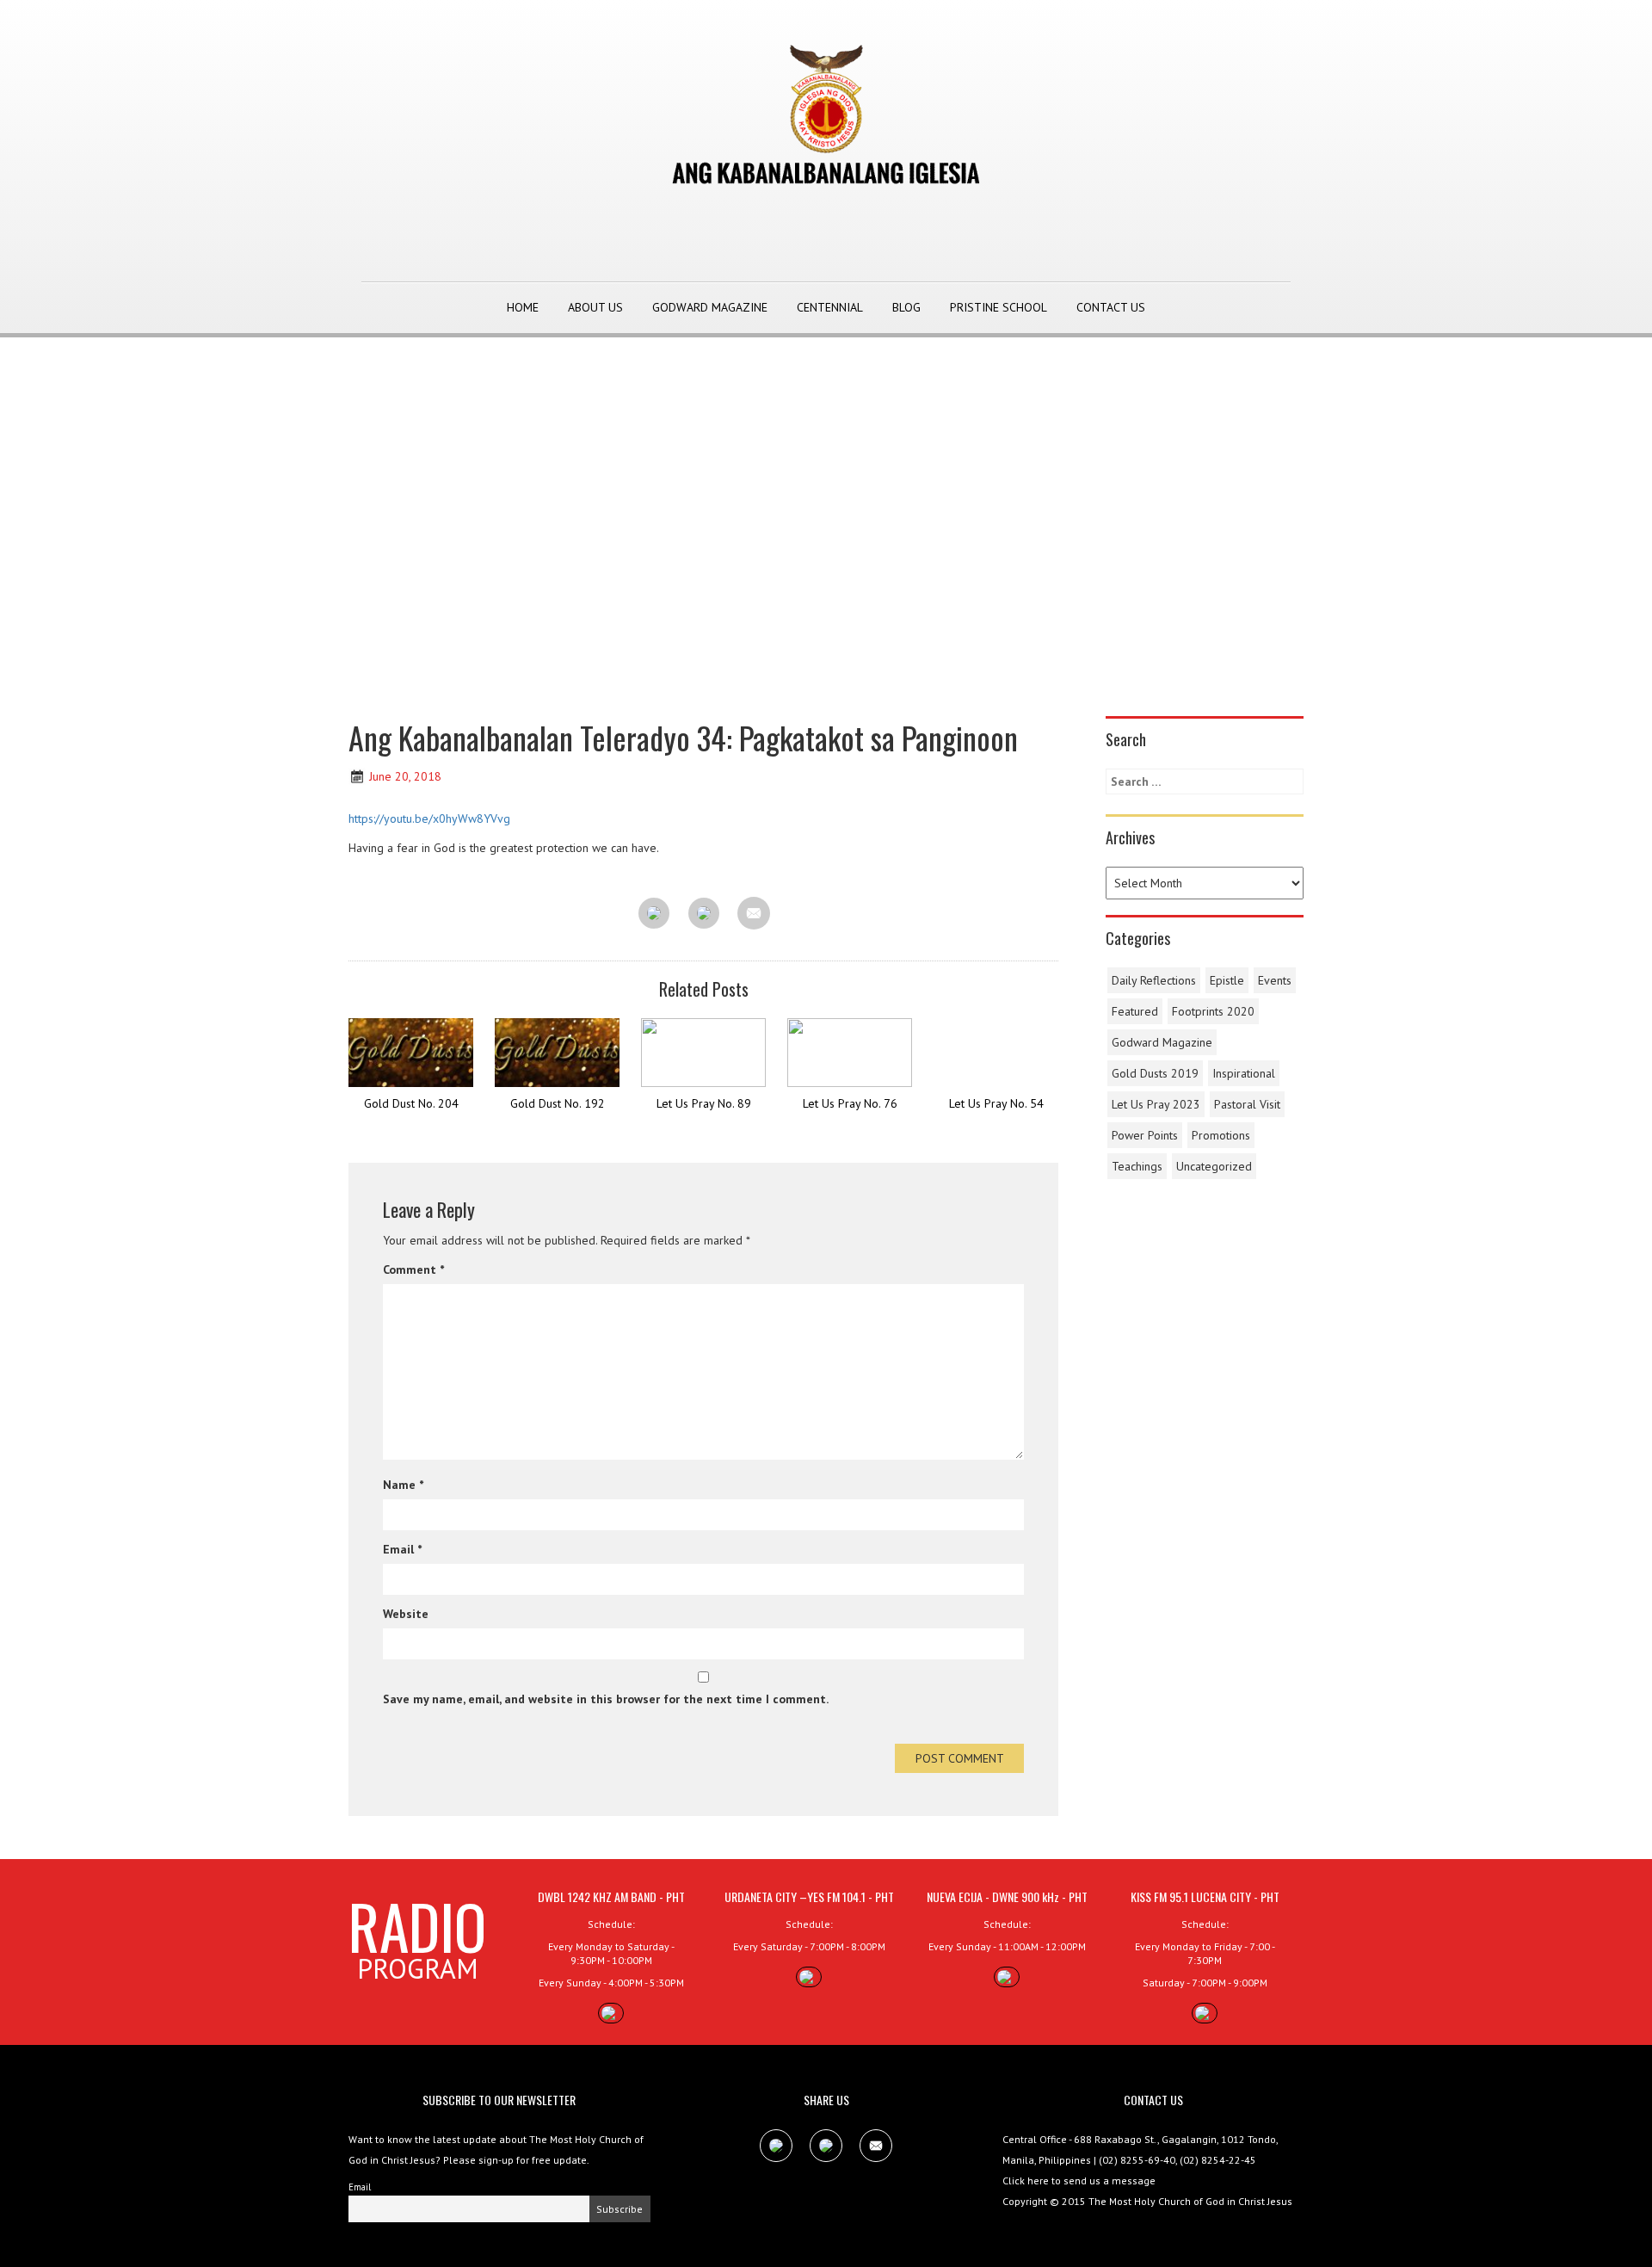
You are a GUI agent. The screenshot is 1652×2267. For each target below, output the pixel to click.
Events (1275, 980)
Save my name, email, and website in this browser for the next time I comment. (606, 1699)
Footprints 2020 (1213, 1011)
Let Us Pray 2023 (1156, 1104)
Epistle (1227, 980)
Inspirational (1244, 1073)
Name (403, 1485)
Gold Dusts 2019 (1155, 1073)
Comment (413, 1269)
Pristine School (999, 307)
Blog (906, 307)
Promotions (1221, 1135)
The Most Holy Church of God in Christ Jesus (1190, 2201)
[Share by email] (754, 913)
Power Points (1145, 1135)
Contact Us (1111, 307)
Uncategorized (1214, 1166)
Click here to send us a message (1079, 2181)
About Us (595, 307)
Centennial (830, 307)
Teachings (1137, 1166)
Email (402, 1549)
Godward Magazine (710, 307)
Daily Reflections (1154, 980)
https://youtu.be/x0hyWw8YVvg (429, 818)
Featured (1135, 1011)
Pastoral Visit (1247, 1104)
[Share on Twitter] (704, 914)
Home (523, 307)
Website (406, 1614)
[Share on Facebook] (654, 914)
